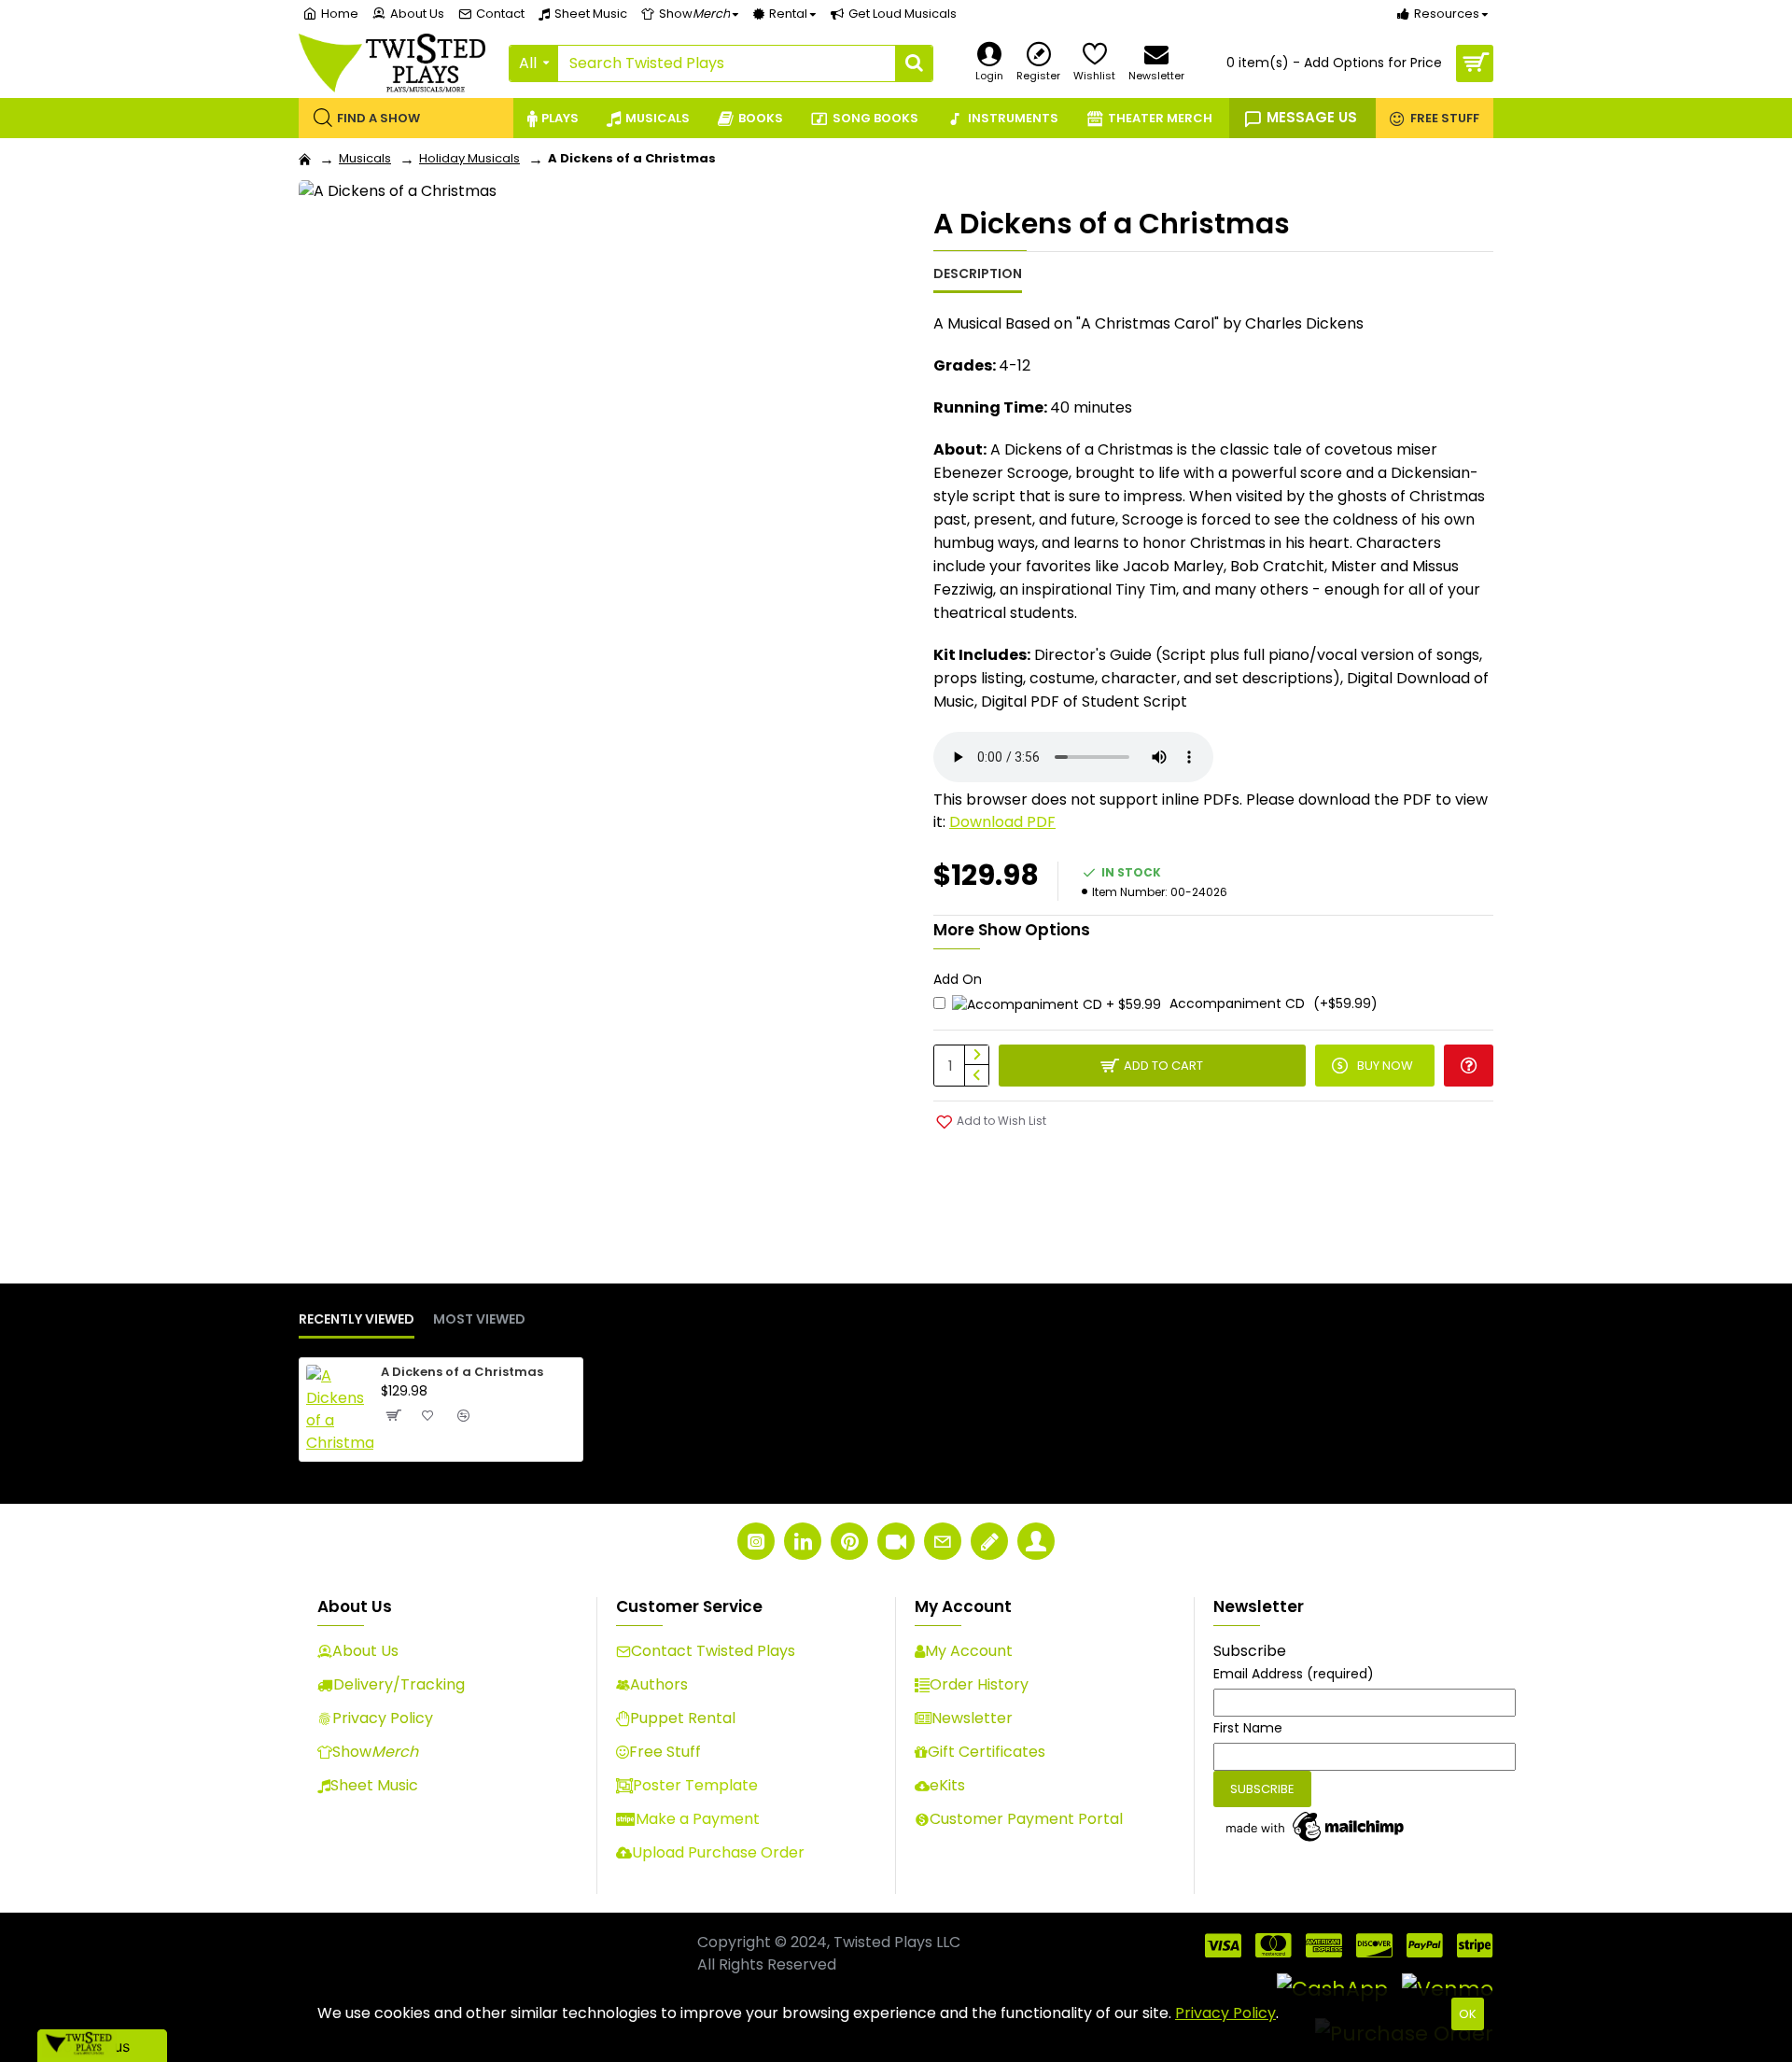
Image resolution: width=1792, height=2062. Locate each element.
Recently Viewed (357, 1320)
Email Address (1294, 1674)
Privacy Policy (1225, 2013)
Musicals (365, 158)
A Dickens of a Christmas (462, 1373)
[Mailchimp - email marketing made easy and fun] (1316, 1827)
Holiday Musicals (469, 158)
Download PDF (1002, 822)
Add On (958, 979)
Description (978, 274)
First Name (1248, 1728)
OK (1468, 2014)
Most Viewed (479, 1320)
